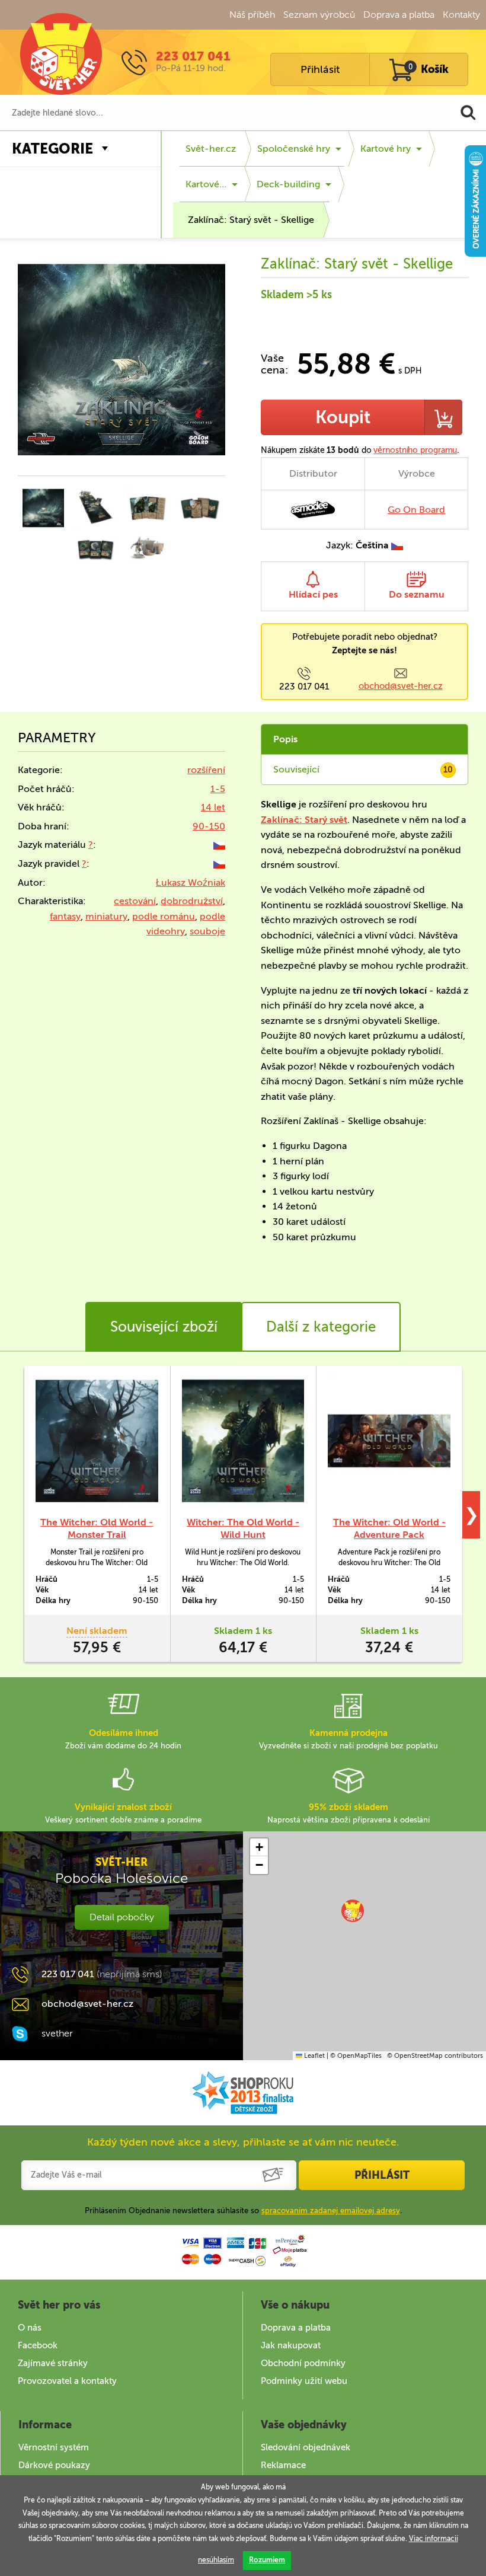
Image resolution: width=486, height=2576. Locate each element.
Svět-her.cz (211, 149)
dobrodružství (192, 901)
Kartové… (206, 184)
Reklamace (283, 2465)
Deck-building (288, 184)
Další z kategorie (321, 1327)
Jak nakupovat (291, 2345)
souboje (207, 931)
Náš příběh (252, 15)
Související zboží (164, 1327)
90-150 (209, 826)
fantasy (65, 916)
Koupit (343, 417)
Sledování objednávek (306, 2447)
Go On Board (416, 510)
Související (363, 769)
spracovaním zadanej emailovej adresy (331, 2210)
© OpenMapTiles (356, 2056)
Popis (285, 739)
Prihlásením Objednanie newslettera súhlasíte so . (243, 2210)
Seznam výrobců (319, 15)
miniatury (106, 916)
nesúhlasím (216, 2560)
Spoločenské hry (294, 149)
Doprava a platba (399, 15)
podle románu (164, 916)
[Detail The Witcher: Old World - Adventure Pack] (389, 1441)
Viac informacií (434, 2539)
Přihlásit (320, 69)
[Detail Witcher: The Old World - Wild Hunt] (243, 1441)
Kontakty (461, 15)
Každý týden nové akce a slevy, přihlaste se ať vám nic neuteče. (243, 2142)
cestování (135, 901)
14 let (213, 807)
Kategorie (52, 149)
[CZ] (219, 845)
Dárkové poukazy (54, 2465)
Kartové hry (386, 149)
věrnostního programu (415, 450)
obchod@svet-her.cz (401, 686)
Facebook (38, 2345)
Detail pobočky (122, 1917)
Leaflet (314, 2056)
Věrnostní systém (54, 2447)
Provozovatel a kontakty (67, 2381)
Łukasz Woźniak (191, 882)
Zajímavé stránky (53, 2363)
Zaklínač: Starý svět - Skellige (251, 220)
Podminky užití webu (304, 2381)
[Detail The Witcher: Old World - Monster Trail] (97, 1441)
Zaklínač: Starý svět (304, 820)
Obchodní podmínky (303, 2363)
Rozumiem (267, 2560)
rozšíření (206, 770)
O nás (30, 2328)
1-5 (218, 789)
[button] (353, 1911)
